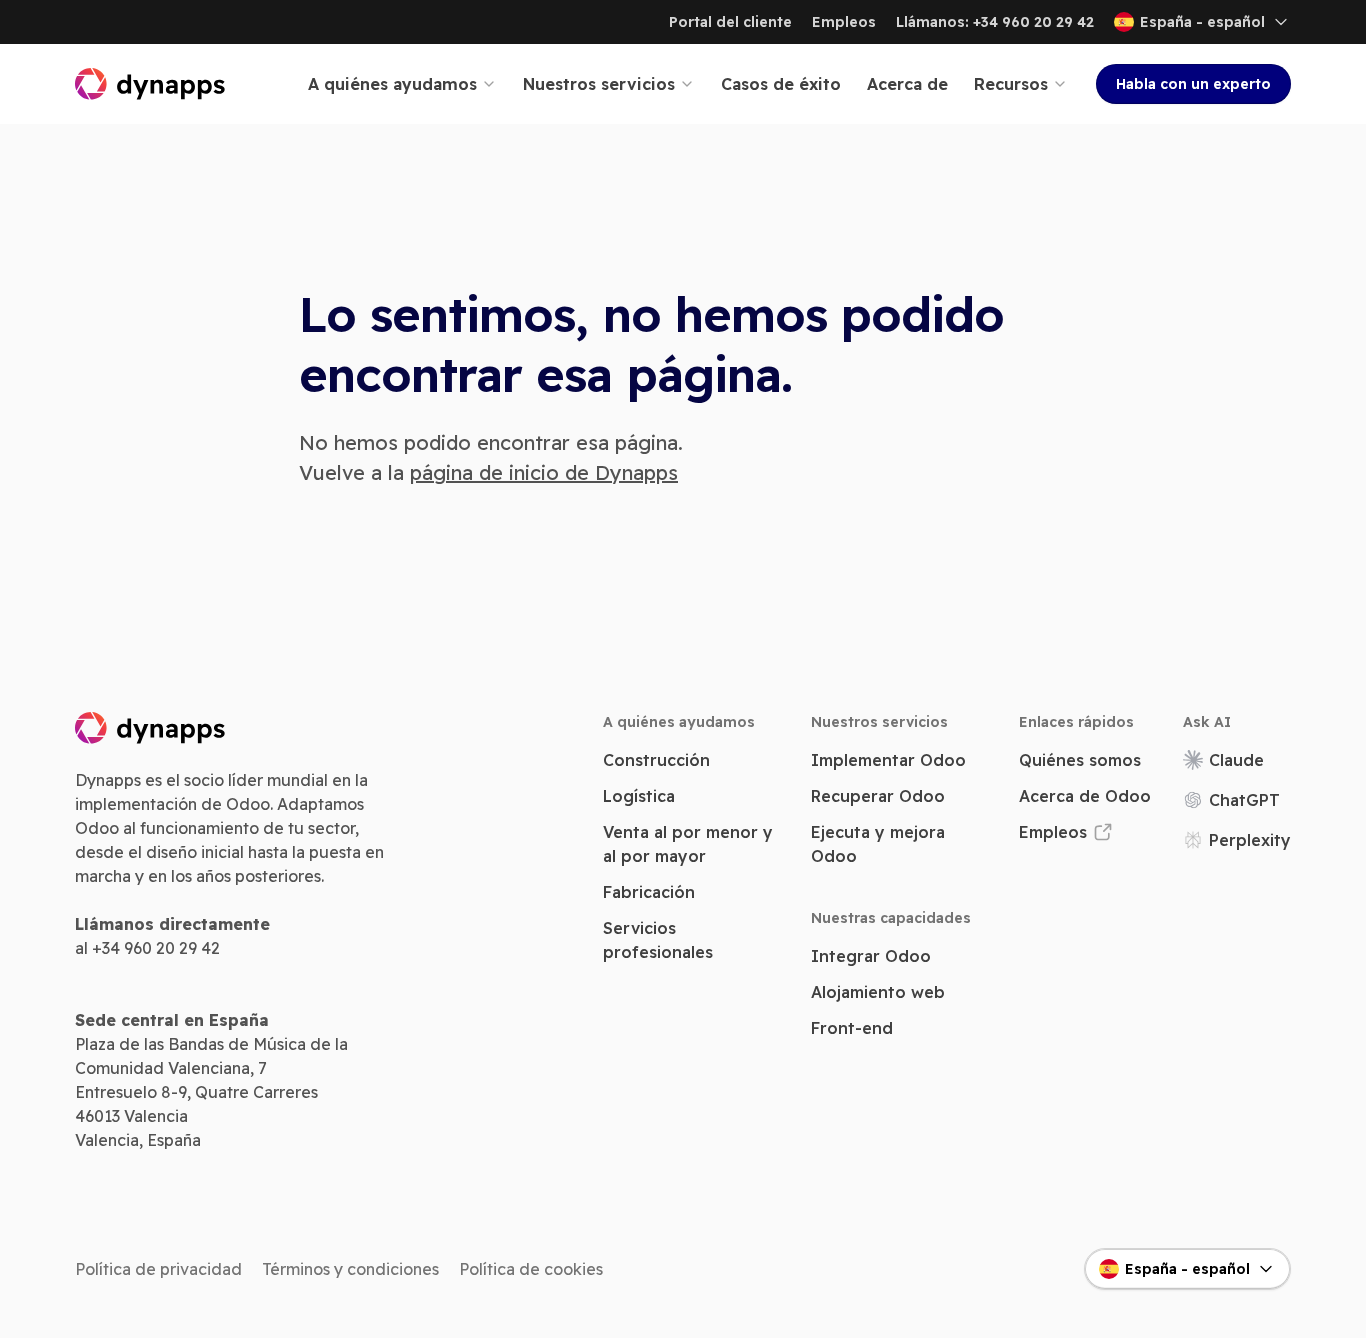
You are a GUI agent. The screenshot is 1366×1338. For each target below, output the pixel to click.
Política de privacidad (158, 1269)
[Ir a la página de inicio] (151, 84)
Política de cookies (531, 1269)
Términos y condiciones (350, 1269)
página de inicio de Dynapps (544, 472)
